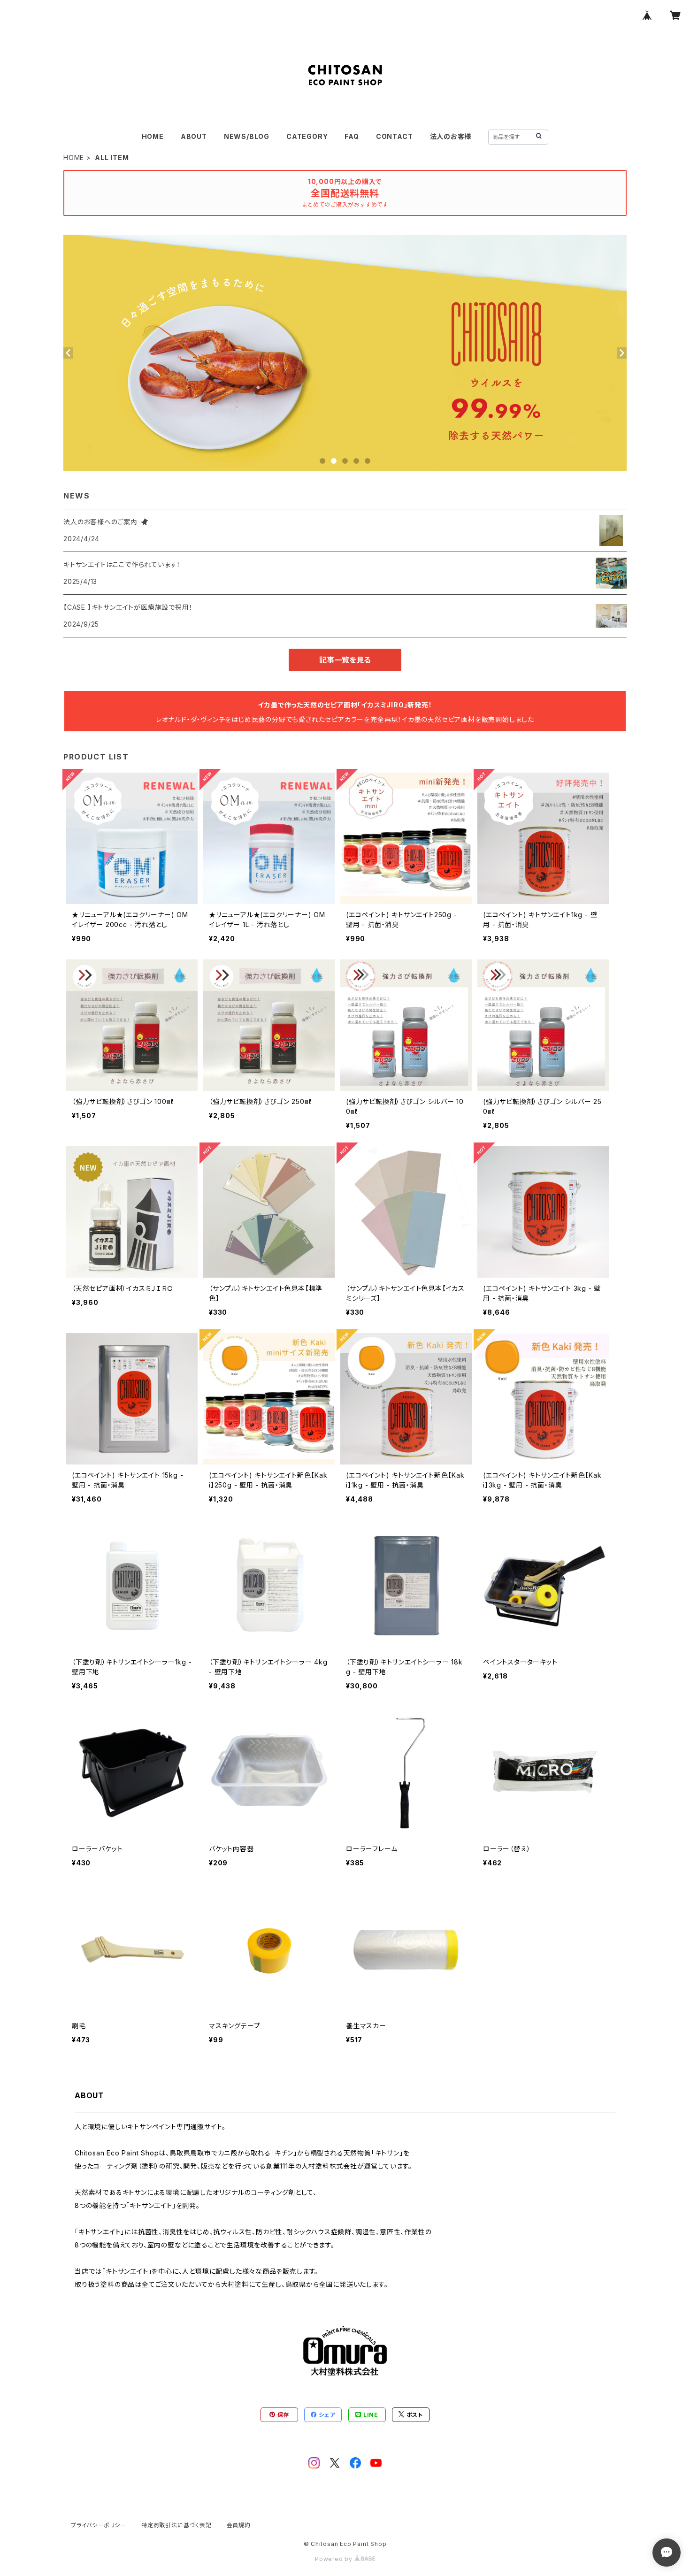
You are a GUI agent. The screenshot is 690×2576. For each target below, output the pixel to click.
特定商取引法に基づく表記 (176, 2525)
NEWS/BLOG (247, 136)
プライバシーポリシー (99, 2525)
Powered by (335, 2559)
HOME (153, 136)
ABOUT (194, 136)
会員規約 (239, 2525)
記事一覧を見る (345, 660)
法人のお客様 (451, 136)
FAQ (352, 136)
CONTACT (395, 136)
